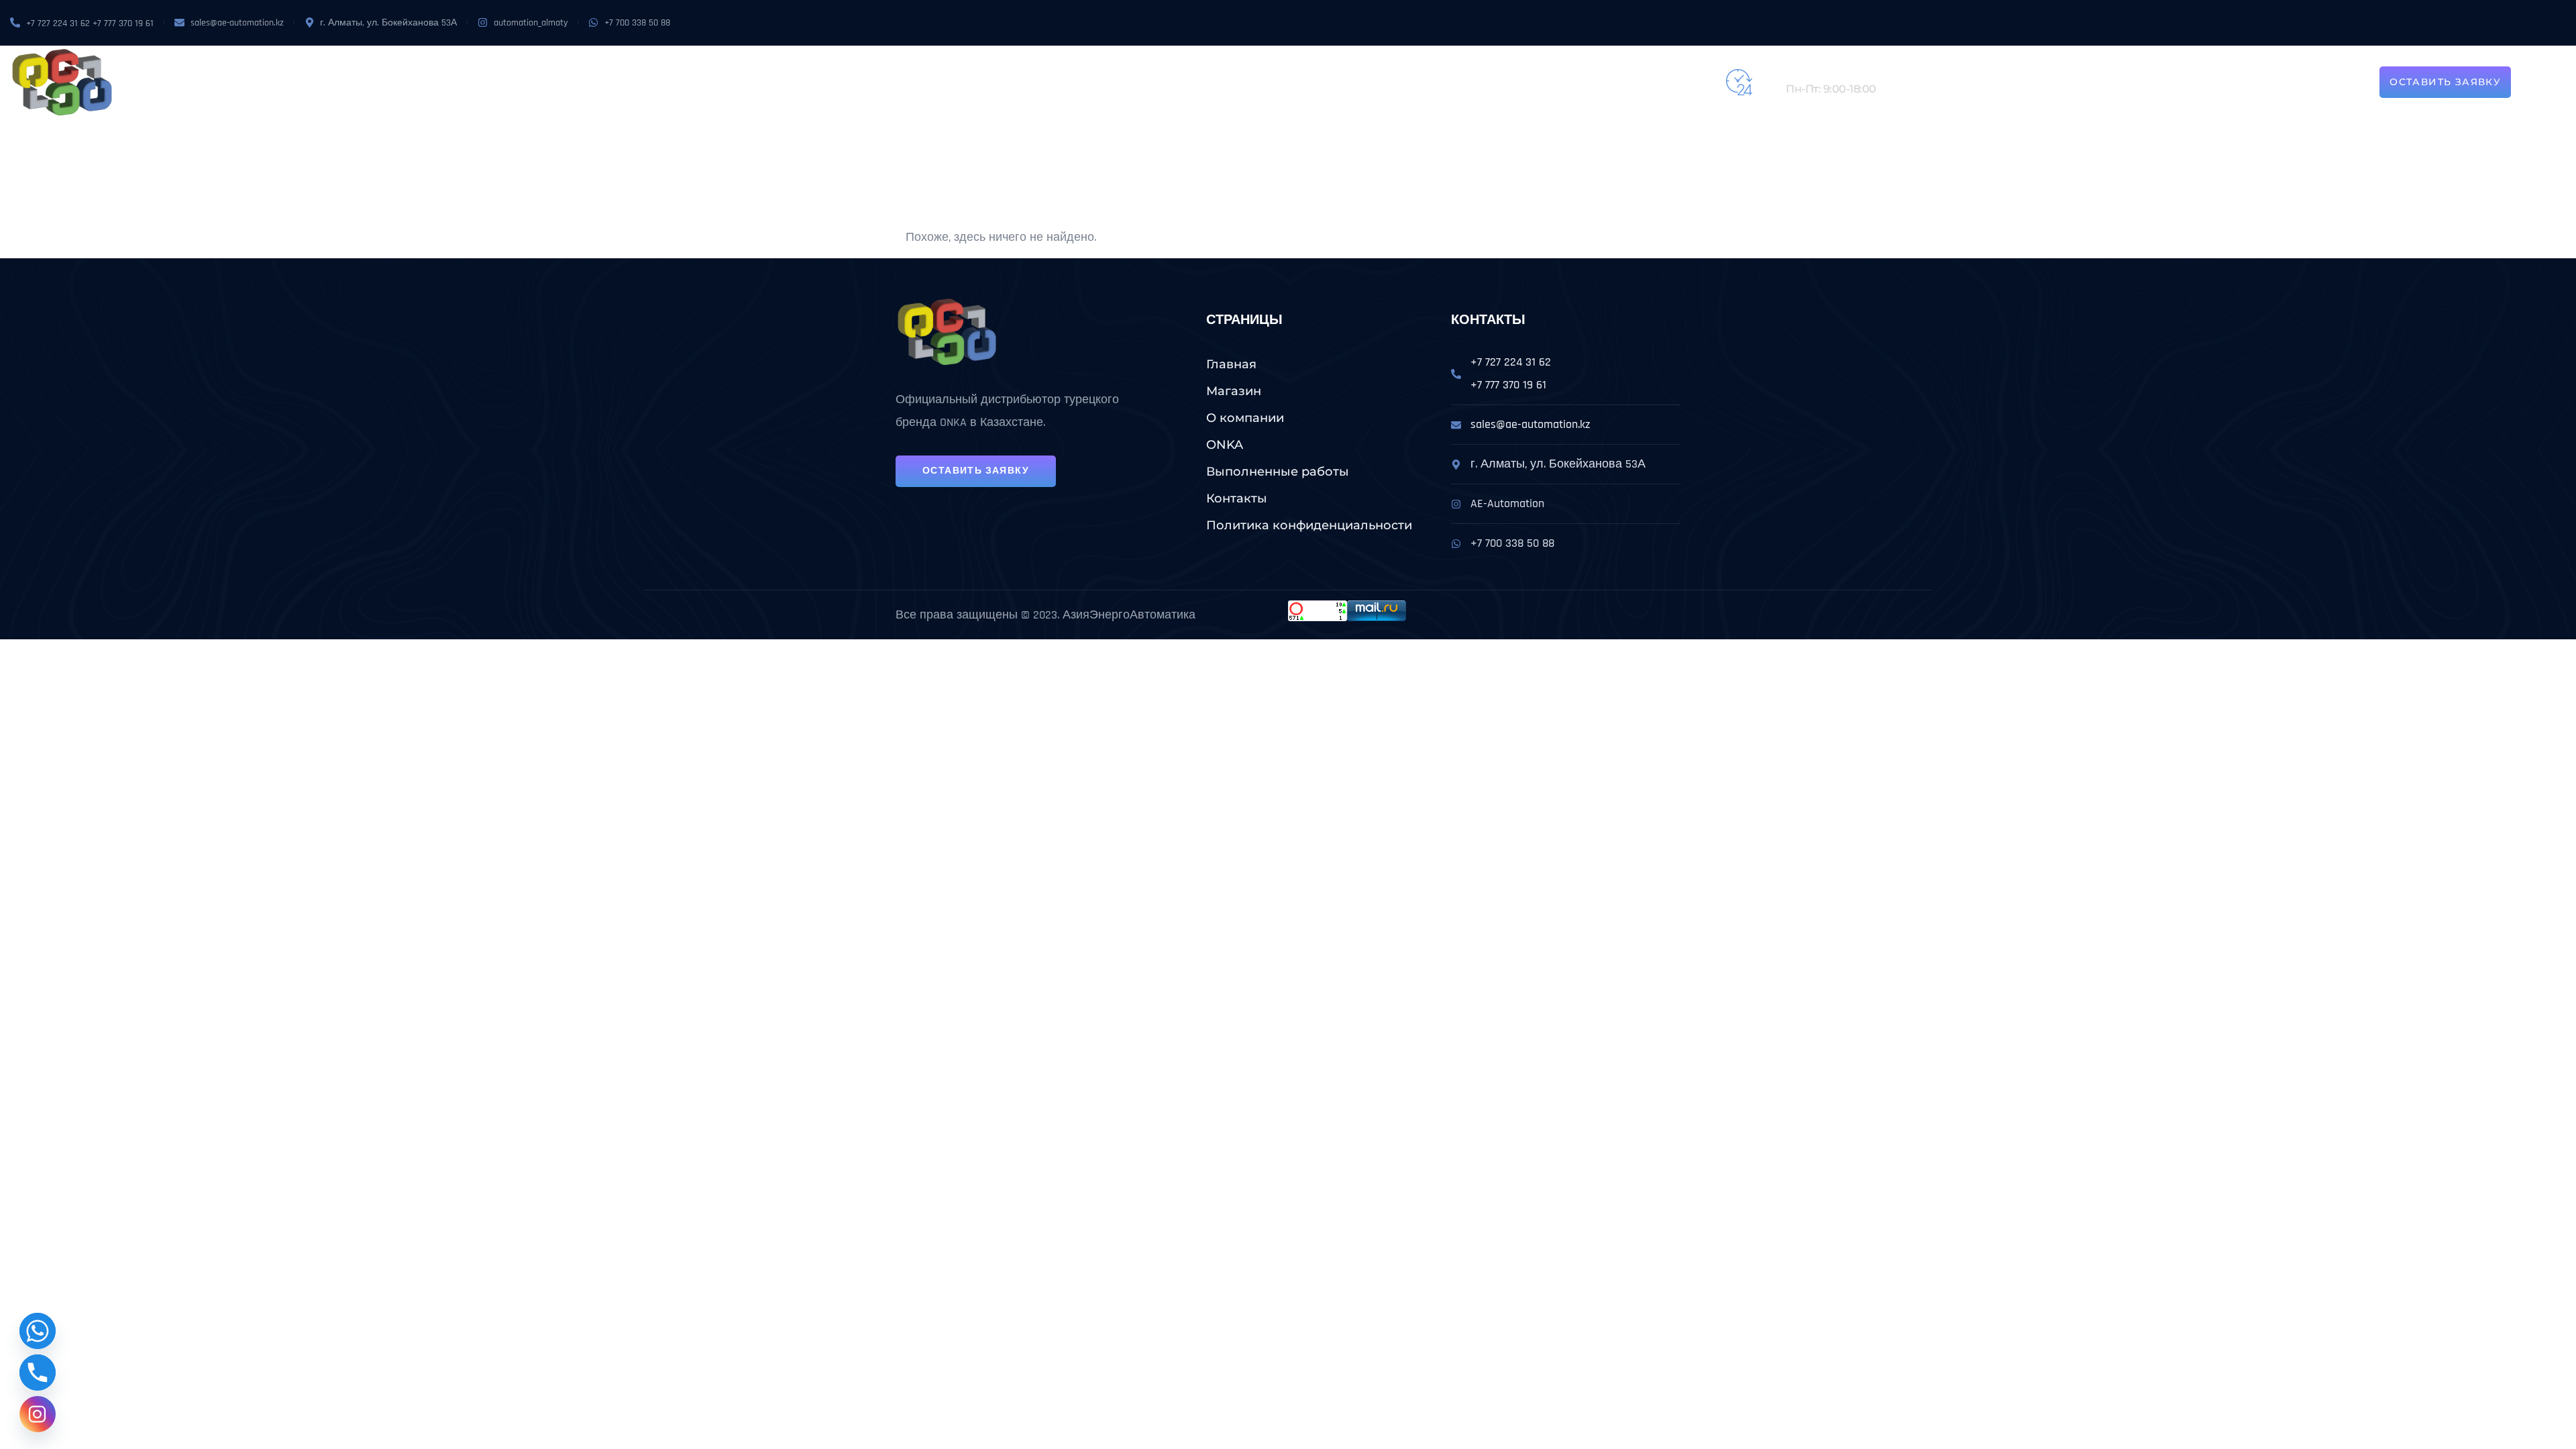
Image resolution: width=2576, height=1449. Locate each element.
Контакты (1236, 83)
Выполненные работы (1134, 83)
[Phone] (38, 1373)
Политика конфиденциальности (1309, 525)
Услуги (1025, 83)
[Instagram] (38, 1414)
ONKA (982, 83)
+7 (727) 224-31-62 (1830, 75)
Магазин (857, 83)
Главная (1231, 364)
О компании (926, 83)
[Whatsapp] (38, 1331)
